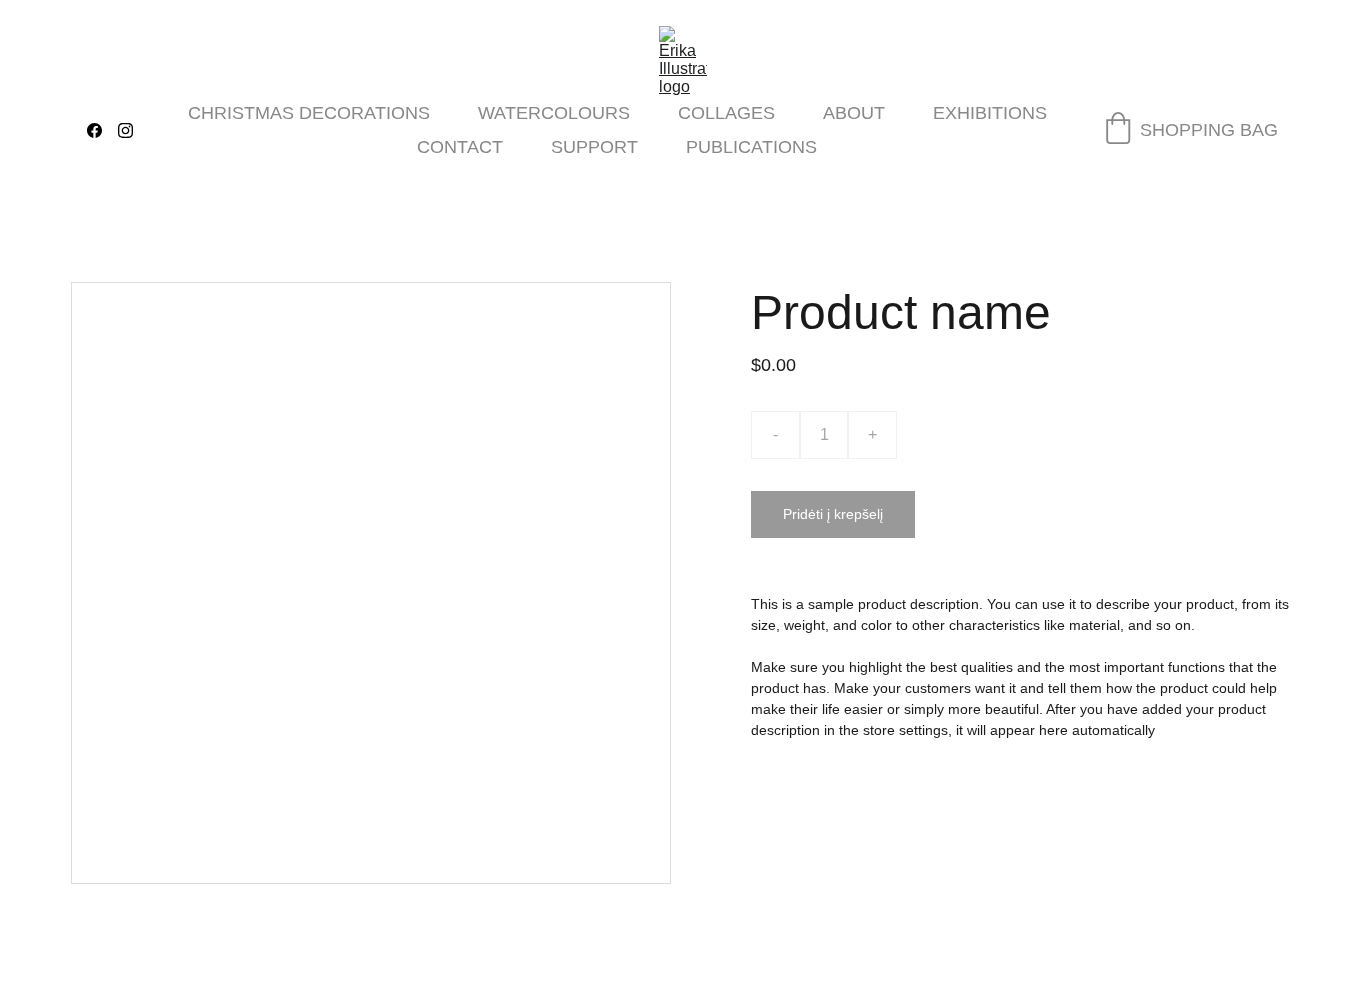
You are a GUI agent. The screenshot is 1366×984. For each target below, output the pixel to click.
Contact (460, 147)
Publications (751, 147)
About (854, 113)
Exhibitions (990, 113)
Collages (726, 113)
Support (594, 147)
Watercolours (554, 113)
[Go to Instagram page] (125, 130)
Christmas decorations (309, 113)
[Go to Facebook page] (102, 130)
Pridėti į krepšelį (833, 514)
